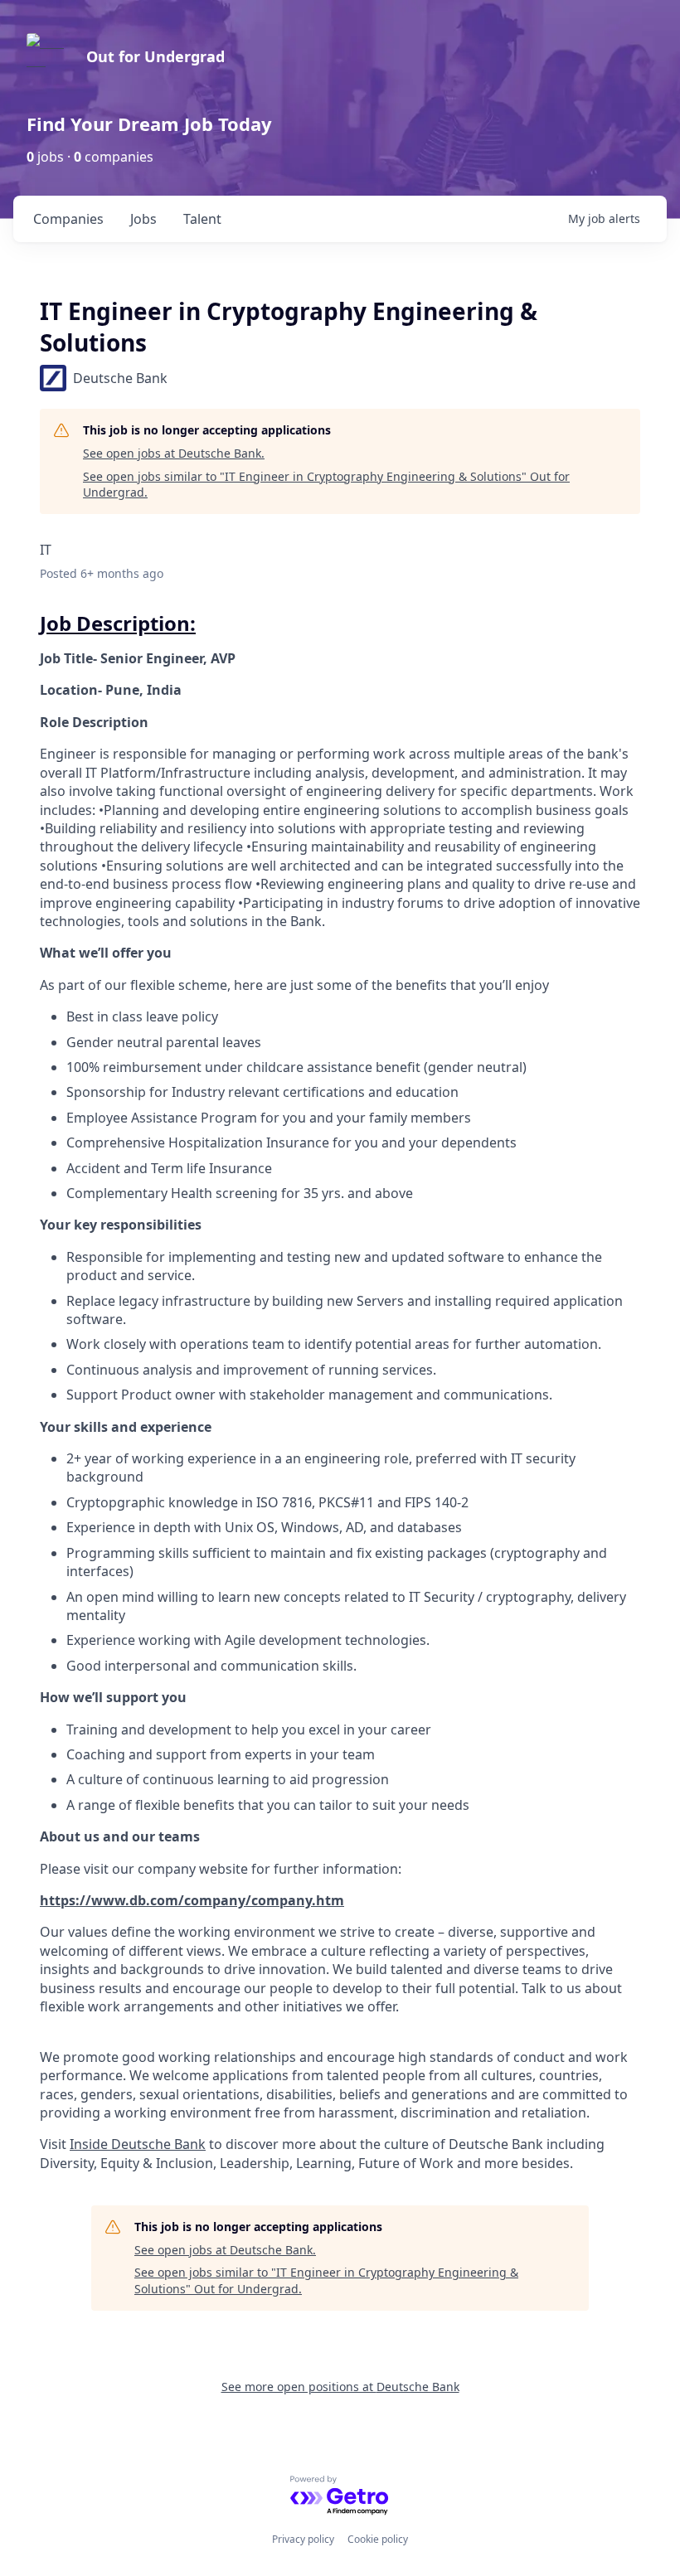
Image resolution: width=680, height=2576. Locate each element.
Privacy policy (303, 2539)
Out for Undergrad (155, 56)
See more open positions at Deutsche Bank (340, 2387)
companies (68, 219)
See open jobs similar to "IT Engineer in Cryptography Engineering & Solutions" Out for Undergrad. (326, 485)
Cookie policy (378, 2539)
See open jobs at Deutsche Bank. (174, 453)
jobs (143, 219)
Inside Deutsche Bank (138, 2144)
